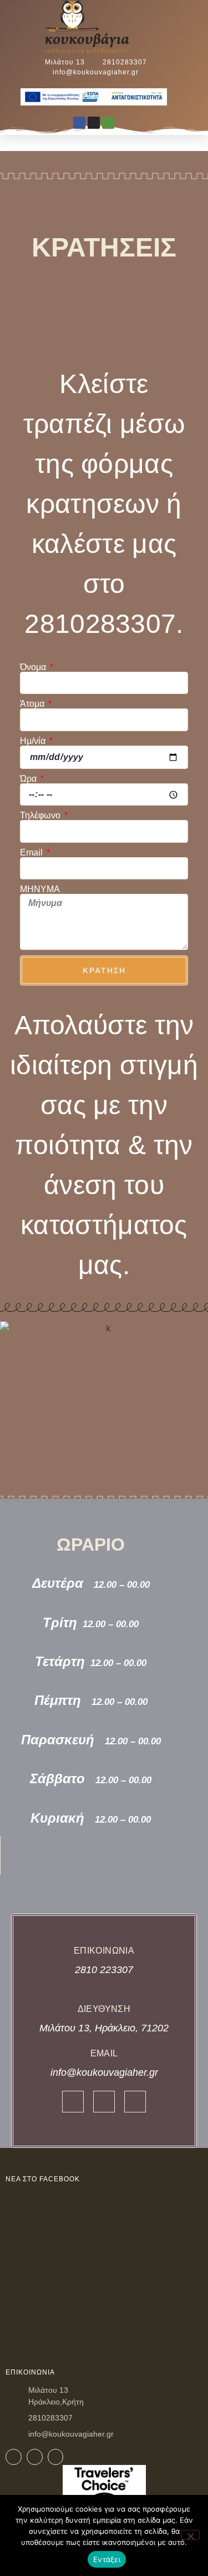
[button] (172, 29)
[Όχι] (190, 2535)
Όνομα (34, 667)
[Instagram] (94, 123)
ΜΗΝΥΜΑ (40, 889)
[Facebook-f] (73, 2102)
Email (32, 853)
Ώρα (29, 779)
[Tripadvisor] (108, 123)
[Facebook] (79, 123)
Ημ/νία (34, 741)
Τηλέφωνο (41, 816)
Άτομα (33, 704)
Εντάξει (107, 2559)
